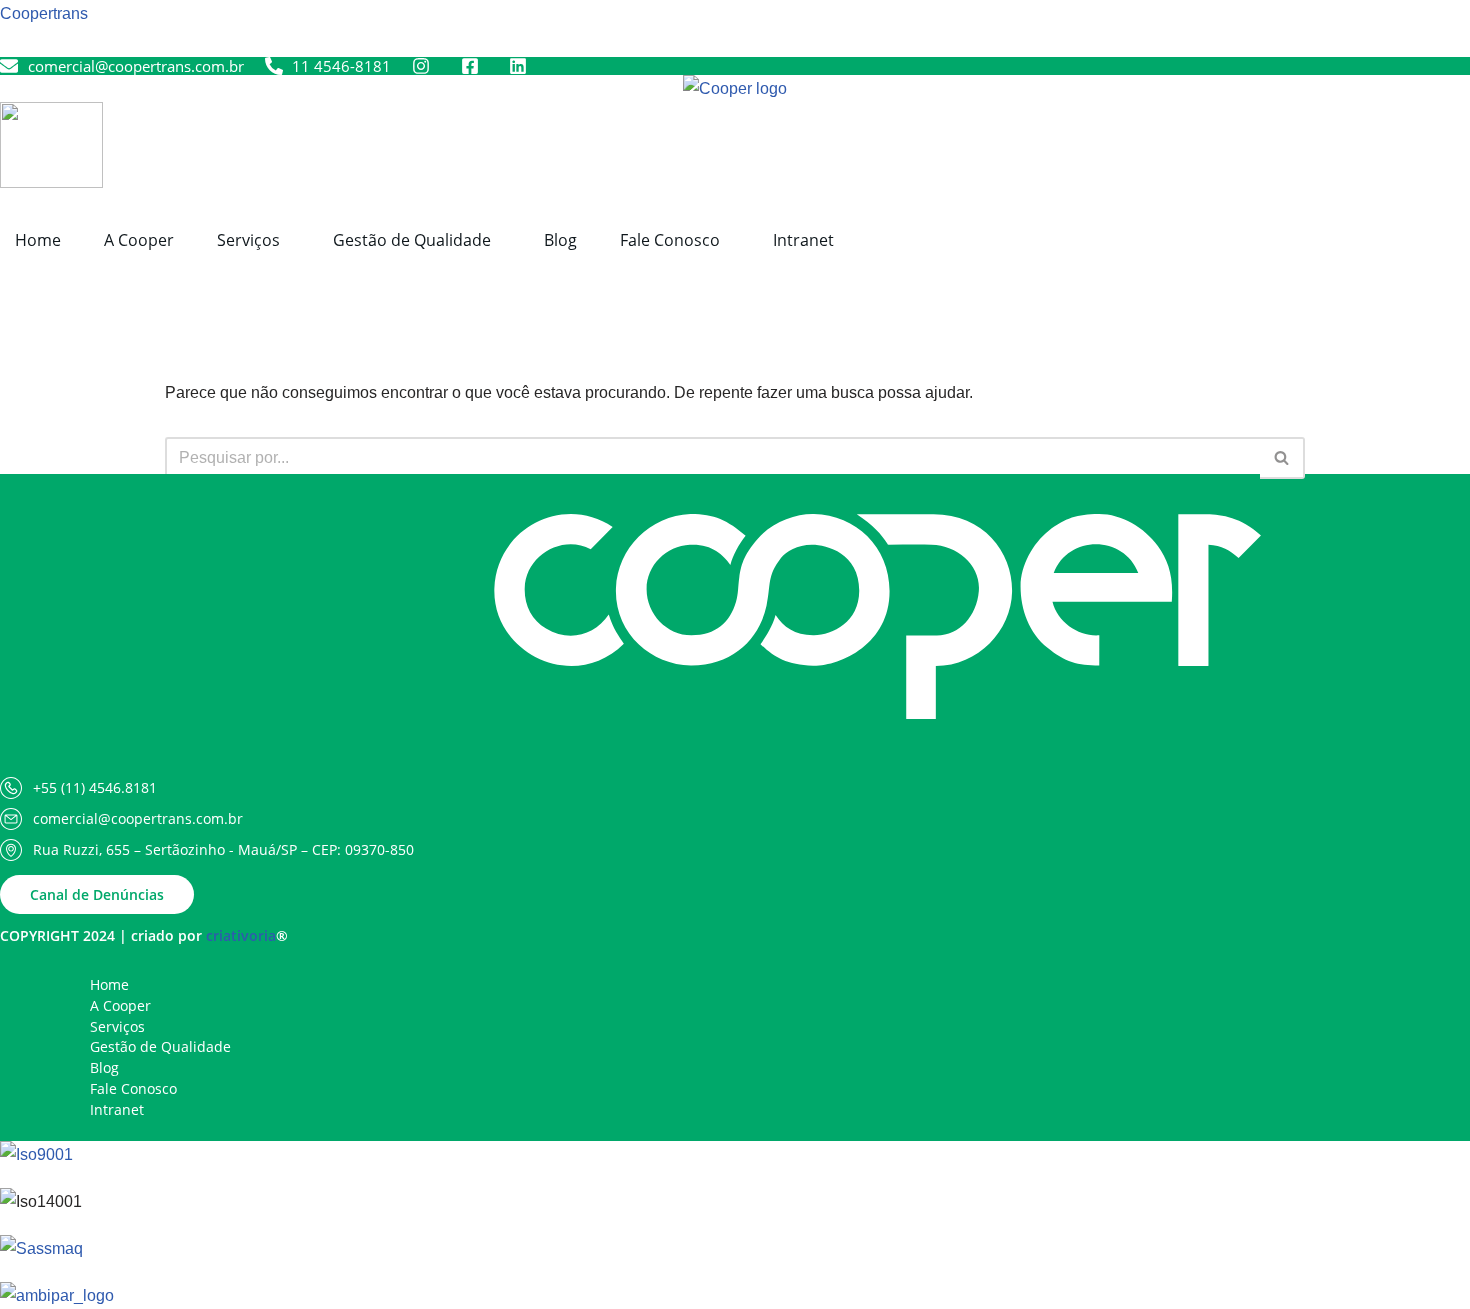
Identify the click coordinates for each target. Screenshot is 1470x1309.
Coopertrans (44, 13)
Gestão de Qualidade (412, 240)
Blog (560, 240)
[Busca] (1282, 458)
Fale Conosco (670, 240)
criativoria (241, 935)
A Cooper (139, 240)
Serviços (248, 240)
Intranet (803, 240)
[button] (253, 240)
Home (38, 240)
